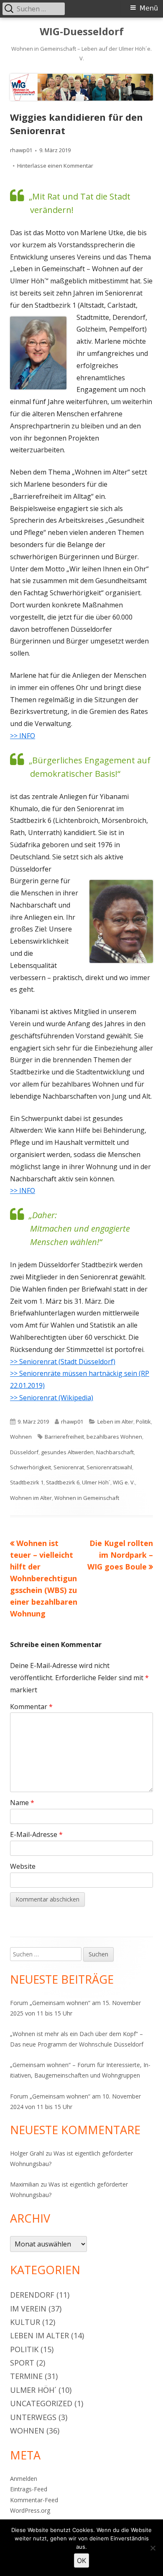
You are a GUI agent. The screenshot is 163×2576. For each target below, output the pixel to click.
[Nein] (153, 2548)
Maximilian (24, 2184)
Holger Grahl (27, 2153)
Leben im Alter (115, 1422)
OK (81, 2560)
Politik (143, 1422)
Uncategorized (41, 2403)
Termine (26, 2376)
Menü (149, 8)
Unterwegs (33, 2417)
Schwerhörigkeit (31, 1467)
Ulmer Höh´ (96, 1482)
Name (22, 1803)
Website (23, 1866)
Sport (22, 2363)
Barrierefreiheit (64, 1437)
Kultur (25, 2322)
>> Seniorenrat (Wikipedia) (52, 1398)
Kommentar (31, 1707)
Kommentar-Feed (34, 2500)
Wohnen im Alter (31, 1498)
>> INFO (23, 736)
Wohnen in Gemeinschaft (87, 1498)
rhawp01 (21, 150)
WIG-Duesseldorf (82, 32)
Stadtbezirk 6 (63, 1482)
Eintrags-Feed (29, 2489)
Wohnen (21, 1437)
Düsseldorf (24, 1452)
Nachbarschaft (115, 1452)
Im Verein (28, 2309)
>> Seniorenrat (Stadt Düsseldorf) (63, 1362)
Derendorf (32, 2295)
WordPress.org (30, 2510)
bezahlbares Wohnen (114, 1437)
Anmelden (24, 2479)
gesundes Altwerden (67, 1452)
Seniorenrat (69, 1467)
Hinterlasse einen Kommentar (55, 166)
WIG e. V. (124, 1482)
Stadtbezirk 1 (27, 1482)
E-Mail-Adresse (36, 1834)
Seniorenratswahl (109, 1467)
